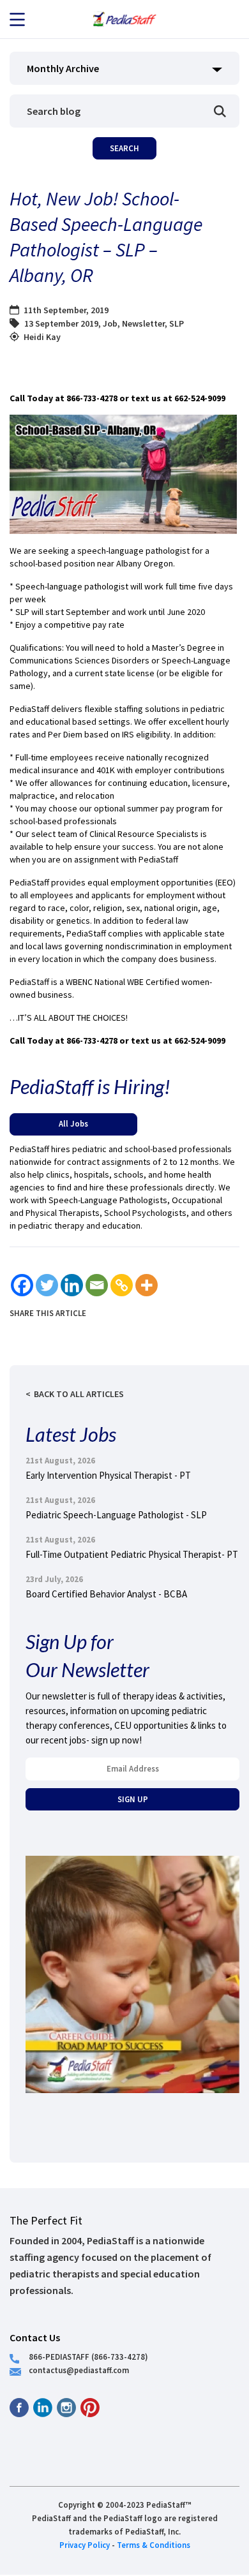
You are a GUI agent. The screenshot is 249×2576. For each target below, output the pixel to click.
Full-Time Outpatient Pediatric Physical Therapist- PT (132, 1554)
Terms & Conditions (154, 2545)
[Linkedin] (72, 1285)
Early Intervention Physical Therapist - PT (108, 1475)
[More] (147, 1285)
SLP (177, 323)
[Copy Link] (122, 1285)
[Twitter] (47, 1285)
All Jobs (73, 1123)
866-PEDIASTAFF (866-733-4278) (88, 2357)
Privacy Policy (85, 2545)
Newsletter (143, 323)
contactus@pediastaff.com (79, 2370)
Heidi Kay (42, 337)
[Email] (97, 1285)
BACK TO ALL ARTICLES (79, 1394)
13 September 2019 (61, 323)
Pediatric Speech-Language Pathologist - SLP (116, 1515)
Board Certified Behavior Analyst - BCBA (106, 1594)
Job (110, 323)
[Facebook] (22, 1285)
